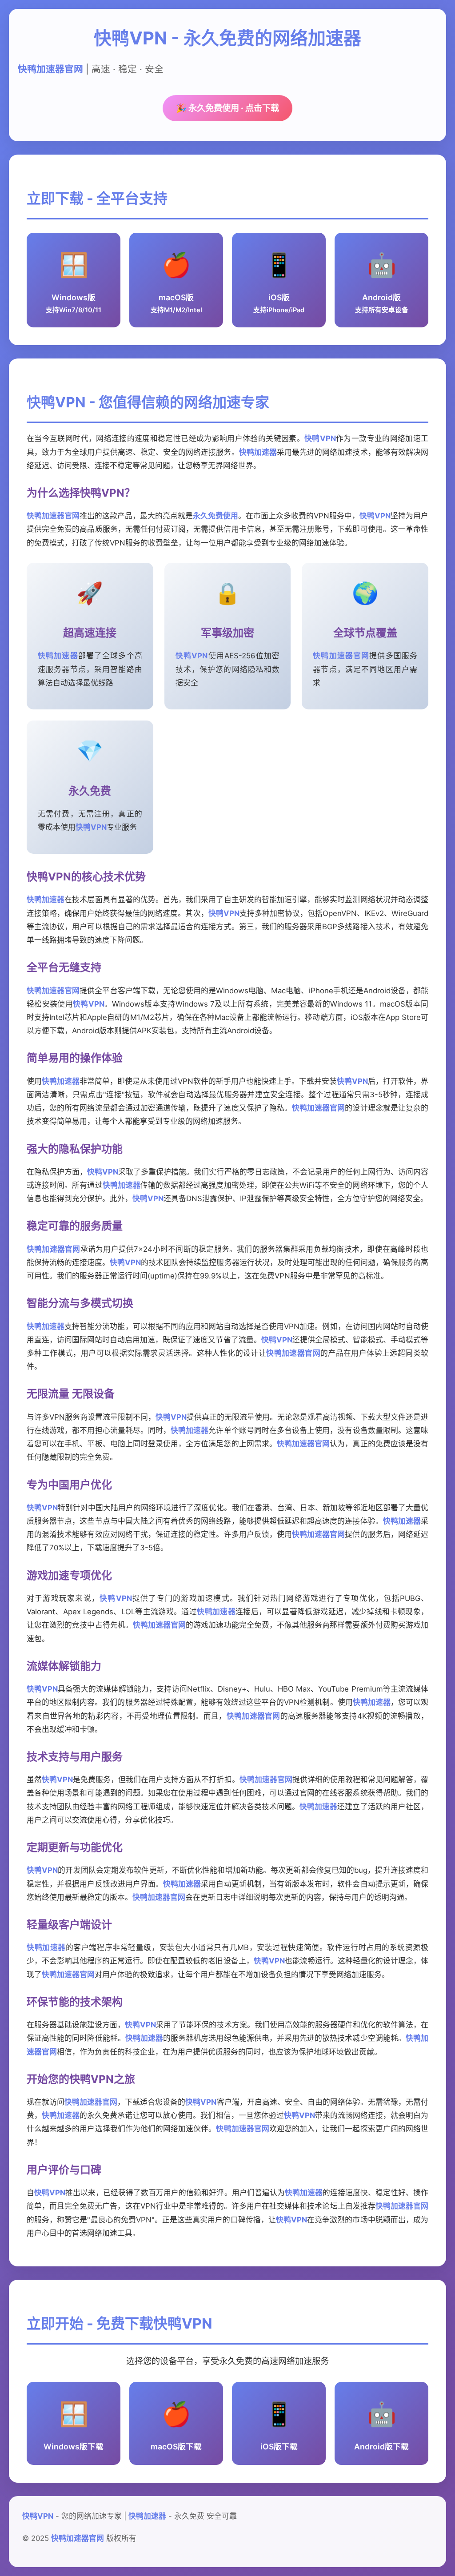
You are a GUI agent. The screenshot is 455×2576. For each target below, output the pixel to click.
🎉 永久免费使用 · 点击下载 (227, 108)
